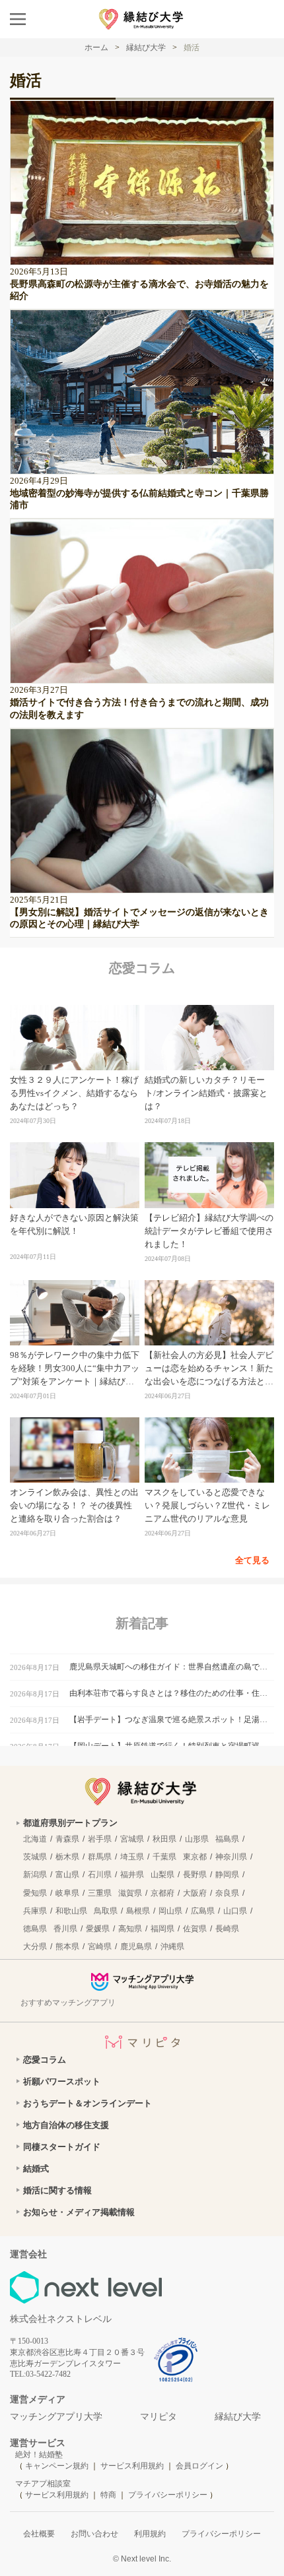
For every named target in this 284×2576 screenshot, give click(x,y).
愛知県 (35, 1893)
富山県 (67, 1875)
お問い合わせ (94, 2534)
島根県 (138, 1911)
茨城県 (35, 1857)
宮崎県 (100, 1947)
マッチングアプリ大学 (56, 2417)
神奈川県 (231, 1857)
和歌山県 (71, 1911)
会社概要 (39, 2534)
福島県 (227, 1839)
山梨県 (162, 1875)
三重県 (100, 1893)
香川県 (65, 1929)
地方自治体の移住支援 (66, 2125)
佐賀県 (195, 1929)
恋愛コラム (45, 2060)
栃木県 (67, 1857)
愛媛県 (98, 1929)
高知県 (130, 1929)
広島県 (203, 1911)
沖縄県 (172, 1947)
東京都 (195, 1857)
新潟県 (35, 1875)
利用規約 (150, 2534)
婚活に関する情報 (57, 2190)
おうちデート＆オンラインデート (88, 2103)
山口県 (235, 1911)
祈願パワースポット (62, 2081)
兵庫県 (35, 1911)
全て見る (252, 1560)
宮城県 (132, 1839)
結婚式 (36, 2169)
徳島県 (35, 1929)
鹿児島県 (136, 1947)
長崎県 (227, 1929)
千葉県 (164, 1857)
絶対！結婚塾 (39, 2455)
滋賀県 (130, 1893)
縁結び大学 (238, 2417)
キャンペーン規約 (57, 2466)
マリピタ (159, 2417)
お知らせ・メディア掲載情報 (79, 2212)
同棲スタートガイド (62, 2147)
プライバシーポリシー (168, 2495)
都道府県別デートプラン (70, 1823)
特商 (108, 2495)
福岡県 (162, 1929)
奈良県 (227, 1893)
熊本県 (67, 1947)
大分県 (35, 1947)
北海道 (35, 1839)
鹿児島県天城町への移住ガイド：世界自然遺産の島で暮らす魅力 (172, 1667)
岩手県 (100, 1839)
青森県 (67, 1839)
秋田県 (164, 1839)
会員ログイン (199, 2466)
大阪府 (195, 1893)
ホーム (96, 48)
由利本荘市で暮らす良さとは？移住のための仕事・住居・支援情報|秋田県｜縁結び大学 (172, 1693)
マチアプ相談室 (43, 2484)
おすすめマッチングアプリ (68, 2003)
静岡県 (227, 1875)
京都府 (162, 1893)
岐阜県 (67, 1893)
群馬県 (100, 1857)
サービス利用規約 (133, 2466)
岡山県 (170, 1911)
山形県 (197, 1839)
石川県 (100, 1875)
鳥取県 (106, 1911)
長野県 (195, 1875)
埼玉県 (132, 1857)
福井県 (132, 1875)
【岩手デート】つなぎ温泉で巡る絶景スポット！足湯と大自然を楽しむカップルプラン (172, 1720)
